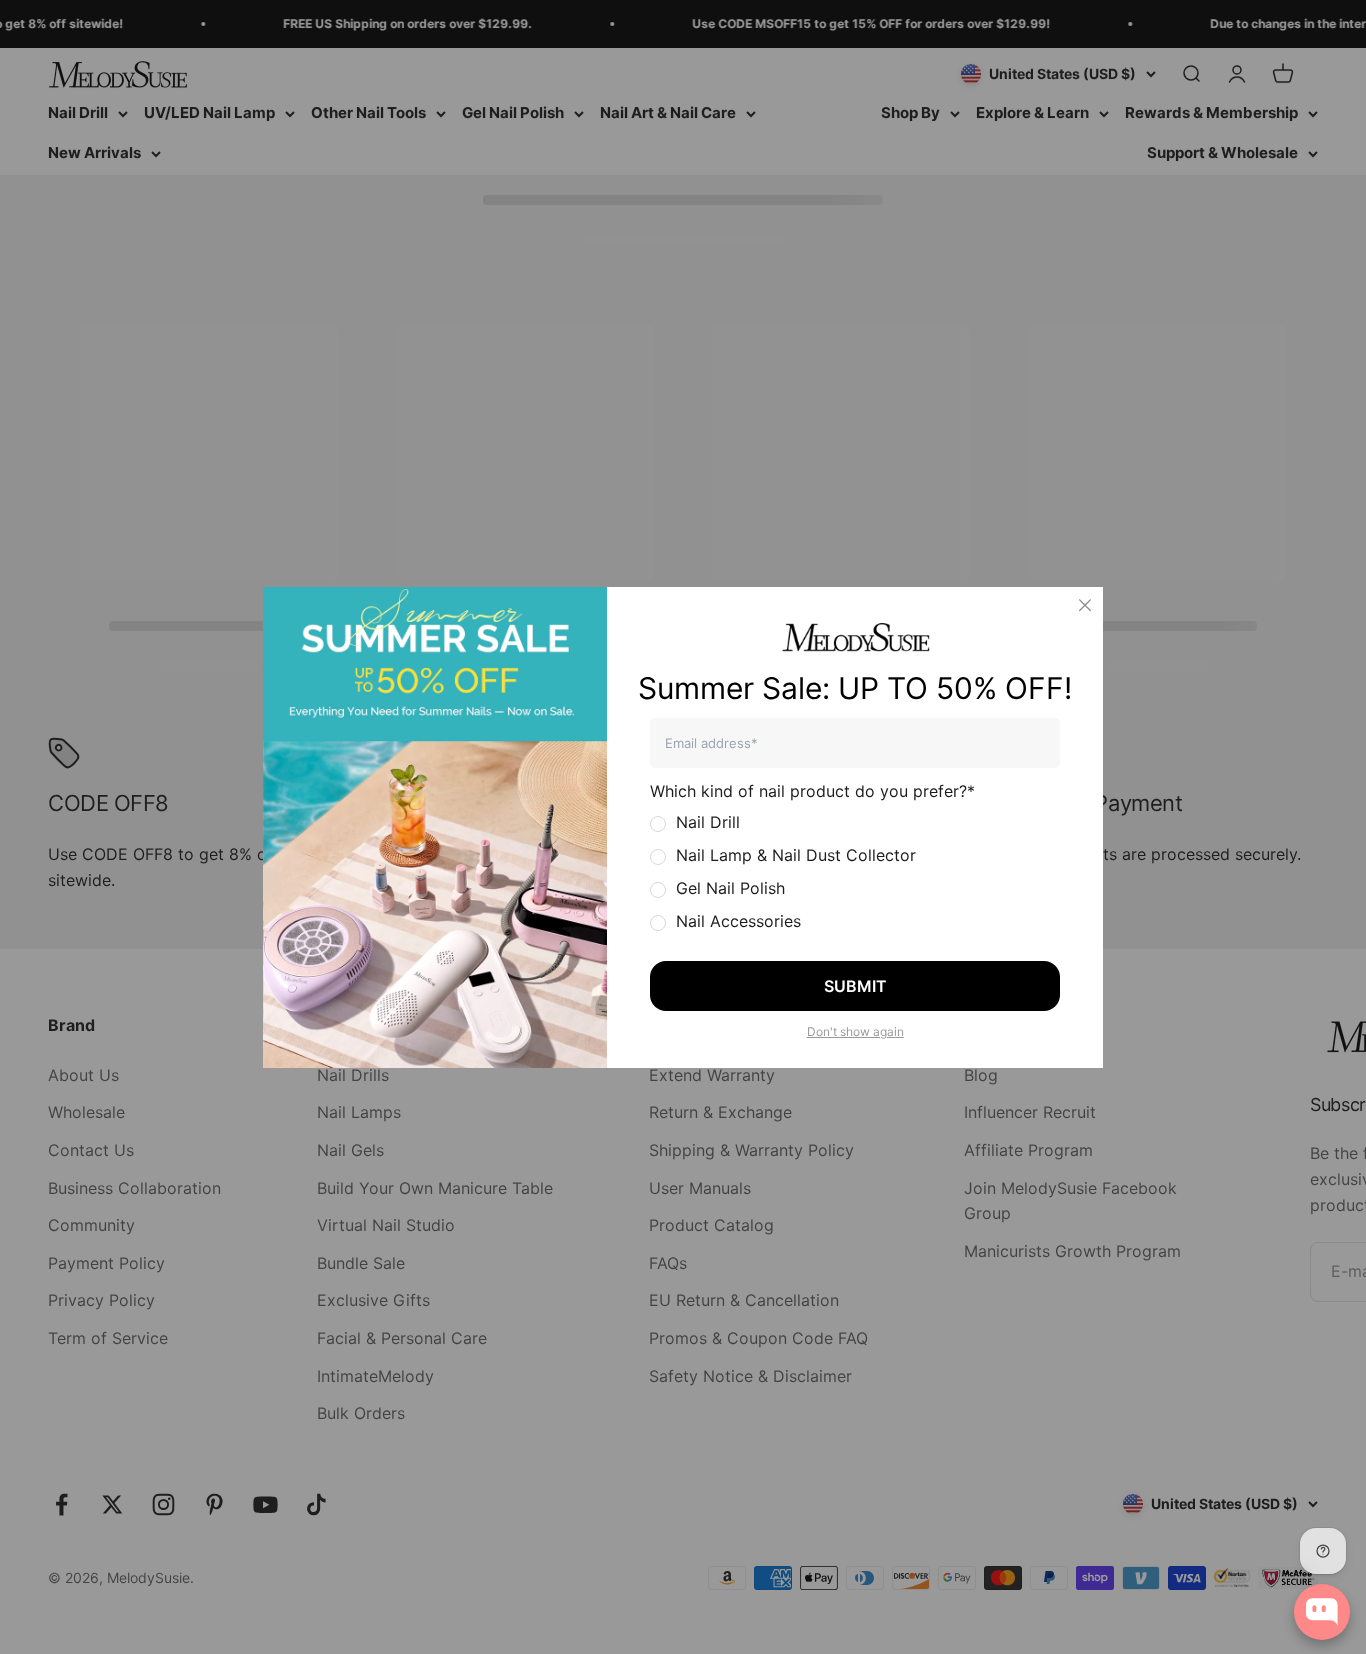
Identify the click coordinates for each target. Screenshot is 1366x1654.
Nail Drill (708, 822)
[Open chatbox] (1322, 1612)
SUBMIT (855, 986)
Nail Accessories (738, 921)
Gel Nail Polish (730, 888)
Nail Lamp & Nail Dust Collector (796, 855)
